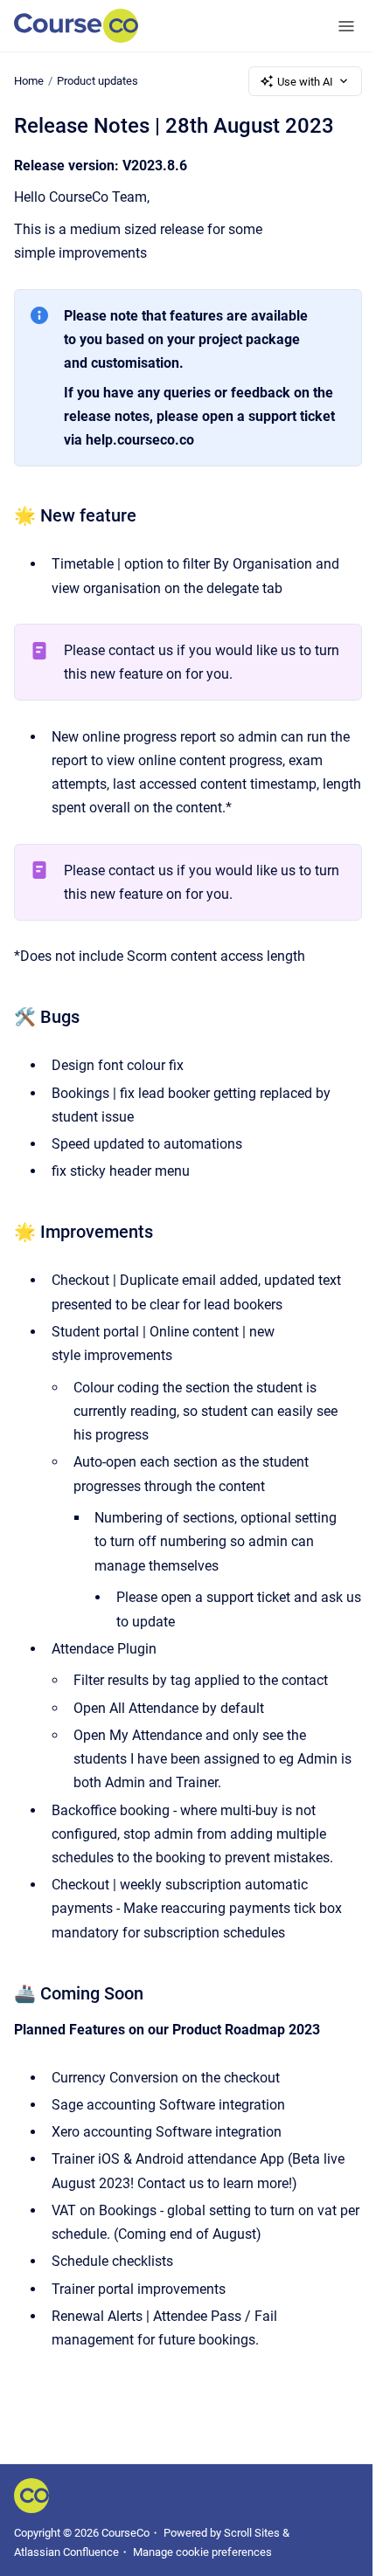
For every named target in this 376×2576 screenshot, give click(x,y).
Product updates (97, 81)
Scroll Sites (252, 2533)
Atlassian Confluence (66, 2552)
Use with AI (305, 82)
